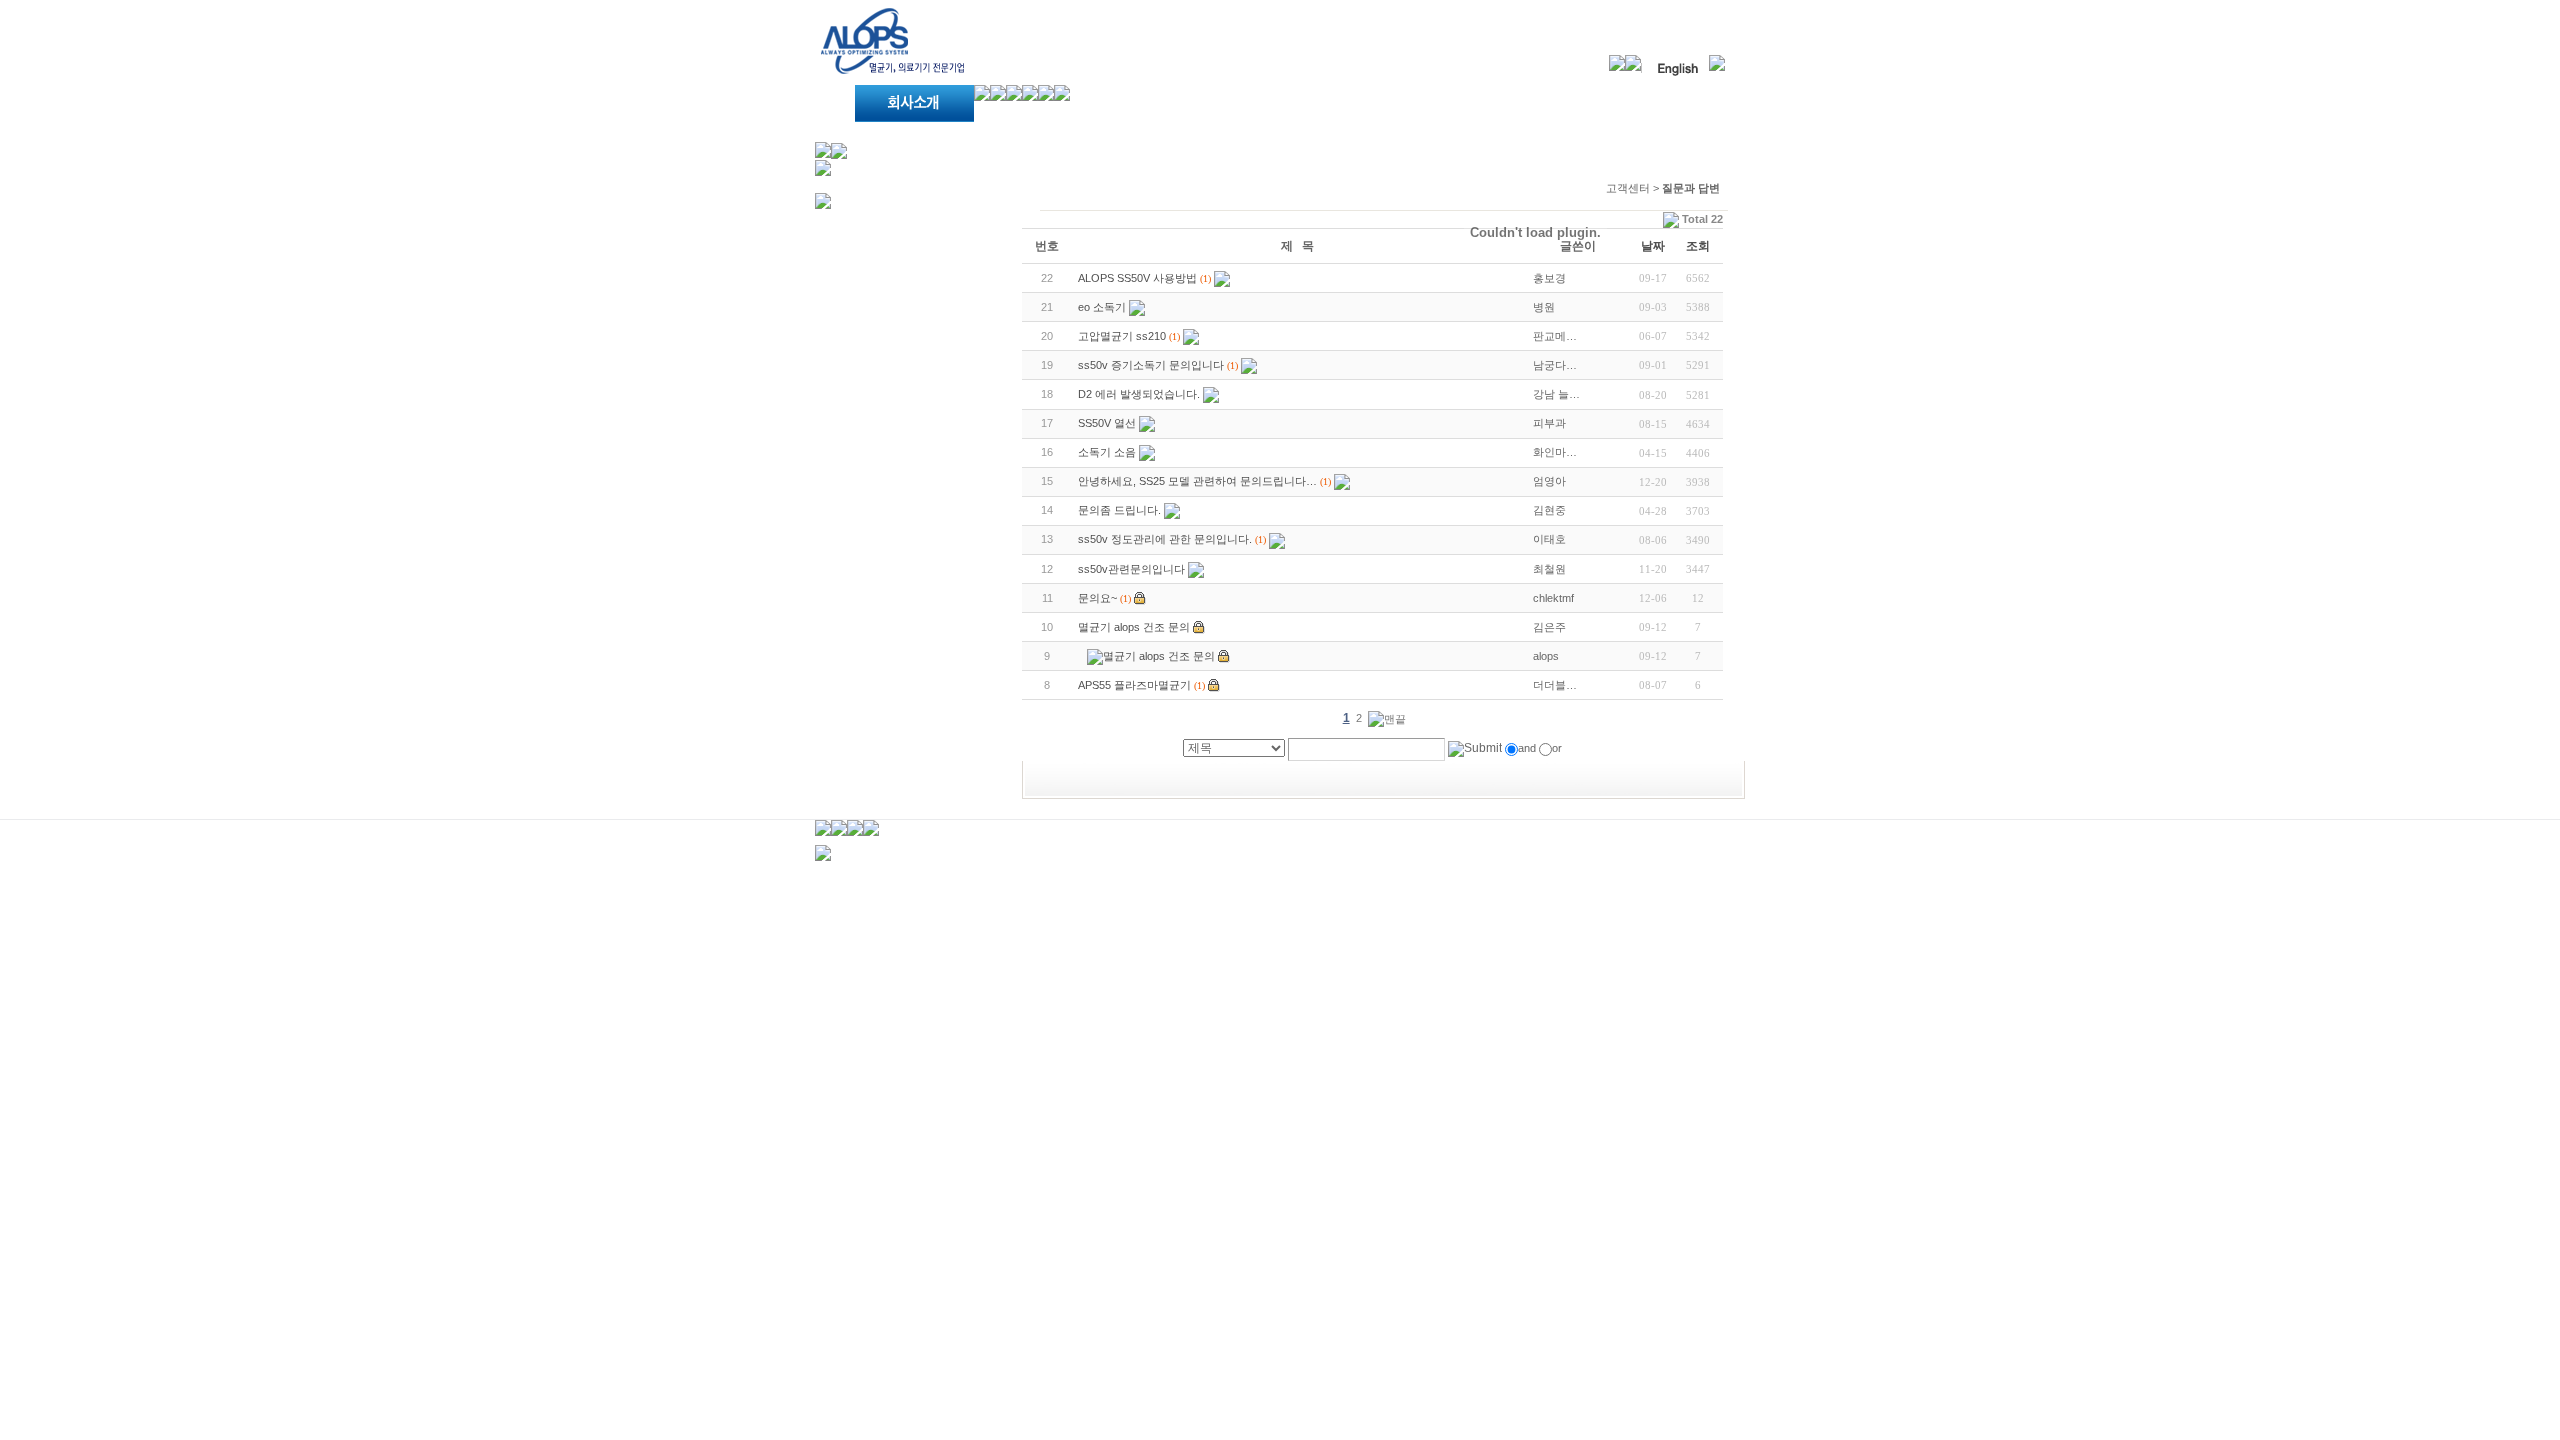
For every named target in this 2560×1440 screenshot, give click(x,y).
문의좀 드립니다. (1119, 510)
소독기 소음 (1107, 452)
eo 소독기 (1102, 307)
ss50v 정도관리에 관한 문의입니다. (1165, 539)
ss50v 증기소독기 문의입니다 (1151, 365)
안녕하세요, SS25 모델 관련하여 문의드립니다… (1197, 481)
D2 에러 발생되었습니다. (1139, 394)
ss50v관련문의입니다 (1131, 569)
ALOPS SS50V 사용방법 (1137, 278)
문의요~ (1097, 598)
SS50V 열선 (1107, 423)
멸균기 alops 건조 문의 (1134, 627)
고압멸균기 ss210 (1122, 336)
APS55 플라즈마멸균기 (1134, 685)
